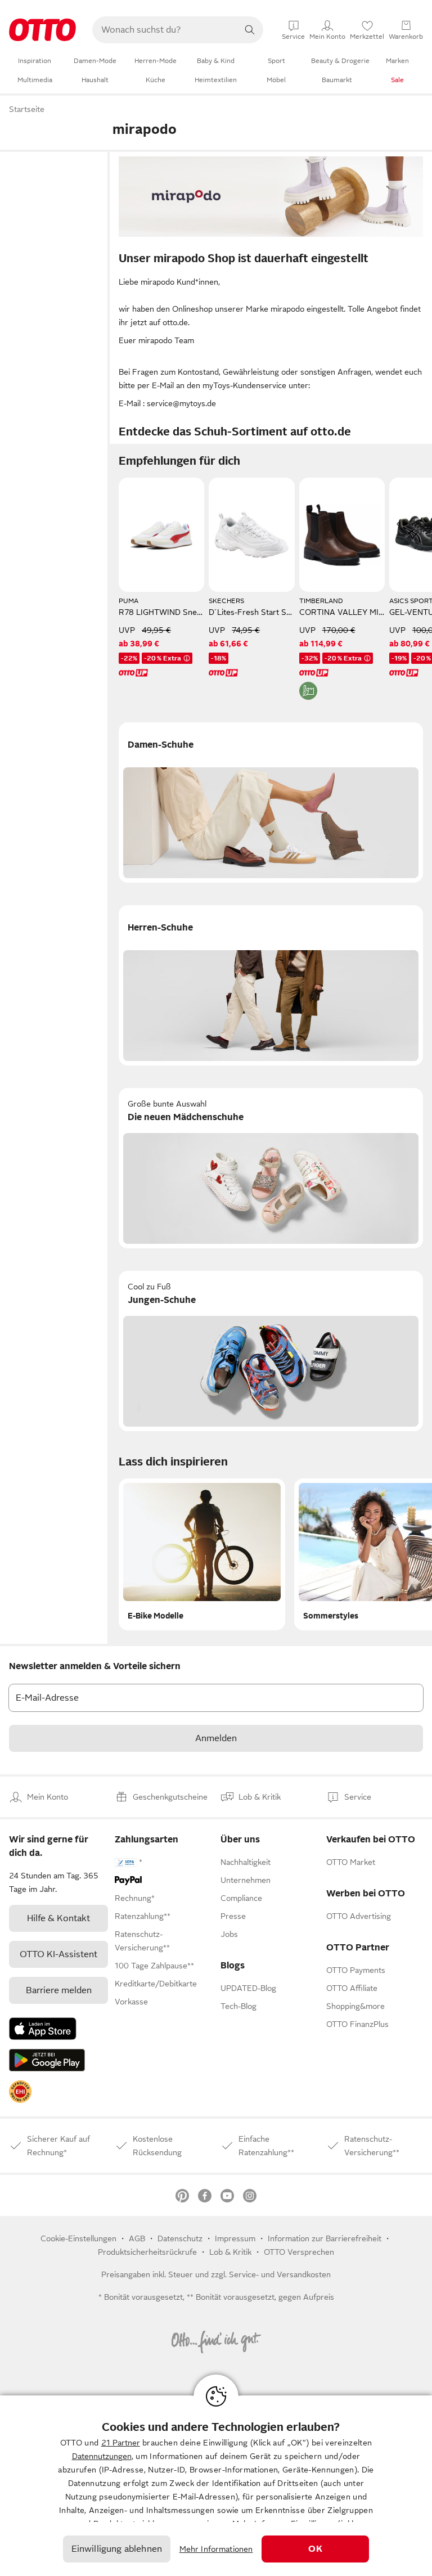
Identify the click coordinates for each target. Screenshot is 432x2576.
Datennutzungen (102, 2456)
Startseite (27, 109)
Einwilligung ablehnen (117, 2549)
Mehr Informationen (216, 2549)
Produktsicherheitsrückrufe (147, 2252)
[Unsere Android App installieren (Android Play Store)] (47, 2060)
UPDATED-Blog (248, 1988)
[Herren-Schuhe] (271, 985)
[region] (216, 2486)
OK (315, 2549)
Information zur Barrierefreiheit (325, 2238)
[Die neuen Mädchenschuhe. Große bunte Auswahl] (271, 1168)
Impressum (235, 2238)
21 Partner (121, 2443)
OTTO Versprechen (299, 2252)
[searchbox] (164, 30)
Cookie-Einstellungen (78, 2238)
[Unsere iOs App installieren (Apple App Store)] (43, 2029)
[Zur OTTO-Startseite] (42, 30)
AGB (137, 2238)
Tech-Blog (238, 2006)
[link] (20, 2092)
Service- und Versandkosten (280, 2274)
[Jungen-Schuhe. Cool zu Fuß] (271, 1351)
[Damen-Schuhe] (271, 803)
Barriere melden (59, 1990)
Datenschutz (180, 2238)
